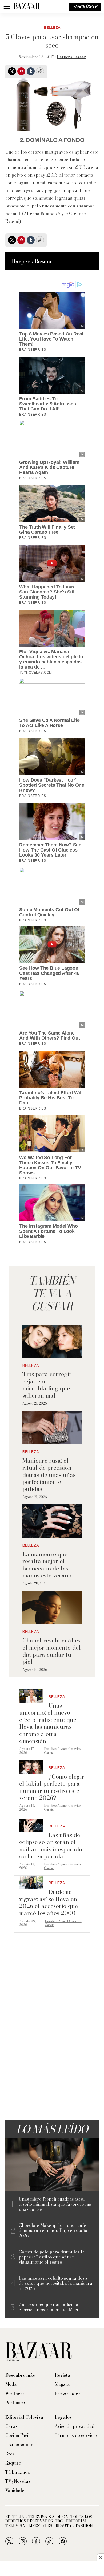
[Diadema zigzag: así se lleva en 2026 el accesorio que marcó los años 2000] (31, 1882)
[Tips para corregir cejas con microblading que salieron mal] (52, 1341)
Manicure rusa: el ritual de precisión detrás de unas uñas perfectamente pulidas (49, 1475)
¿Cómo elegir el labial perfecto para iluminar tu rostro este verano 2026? (52, 1787)
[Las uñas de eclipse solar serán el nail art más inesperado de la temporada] (31, 1826)
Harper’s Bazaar (71, 57)
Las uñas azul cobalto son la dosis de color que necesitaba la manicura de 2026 (55, 2283)
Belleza (52, 28)
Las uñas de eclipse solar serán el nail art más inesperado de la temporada (51, 1845)
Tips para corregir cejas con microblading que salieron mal (47, 1385)
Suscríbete (85, 7)
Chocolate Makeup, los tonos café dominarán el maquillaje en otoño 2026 (53, 2231)
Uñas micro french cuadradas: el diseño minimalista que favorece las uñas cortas (55, 2204)
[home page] (27, 7)
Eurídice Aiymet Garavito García (62, 1751)
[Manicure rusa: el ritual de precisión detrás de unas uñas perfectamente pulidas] (52, 1428)
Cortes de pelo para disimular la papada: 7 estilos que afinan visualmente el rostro (52, 2257)
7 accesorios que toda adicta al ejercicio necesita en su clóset (49, 2307)
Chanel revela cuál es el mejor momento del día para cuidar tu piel (52, 1651)
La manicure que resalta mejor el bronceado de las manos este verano (47, 1565)
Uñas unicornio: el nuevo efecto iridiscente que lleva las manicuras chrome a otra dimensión (48, 1723)
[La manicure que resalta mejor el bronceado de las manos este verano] (52, 1521)
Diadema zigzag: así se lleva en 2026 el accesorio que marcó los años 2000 (49, 1902)
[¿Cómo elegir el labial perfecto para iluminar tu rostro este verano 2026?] (31, 1767)
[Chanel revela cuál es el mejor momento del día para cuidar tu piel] (52, 1608)
